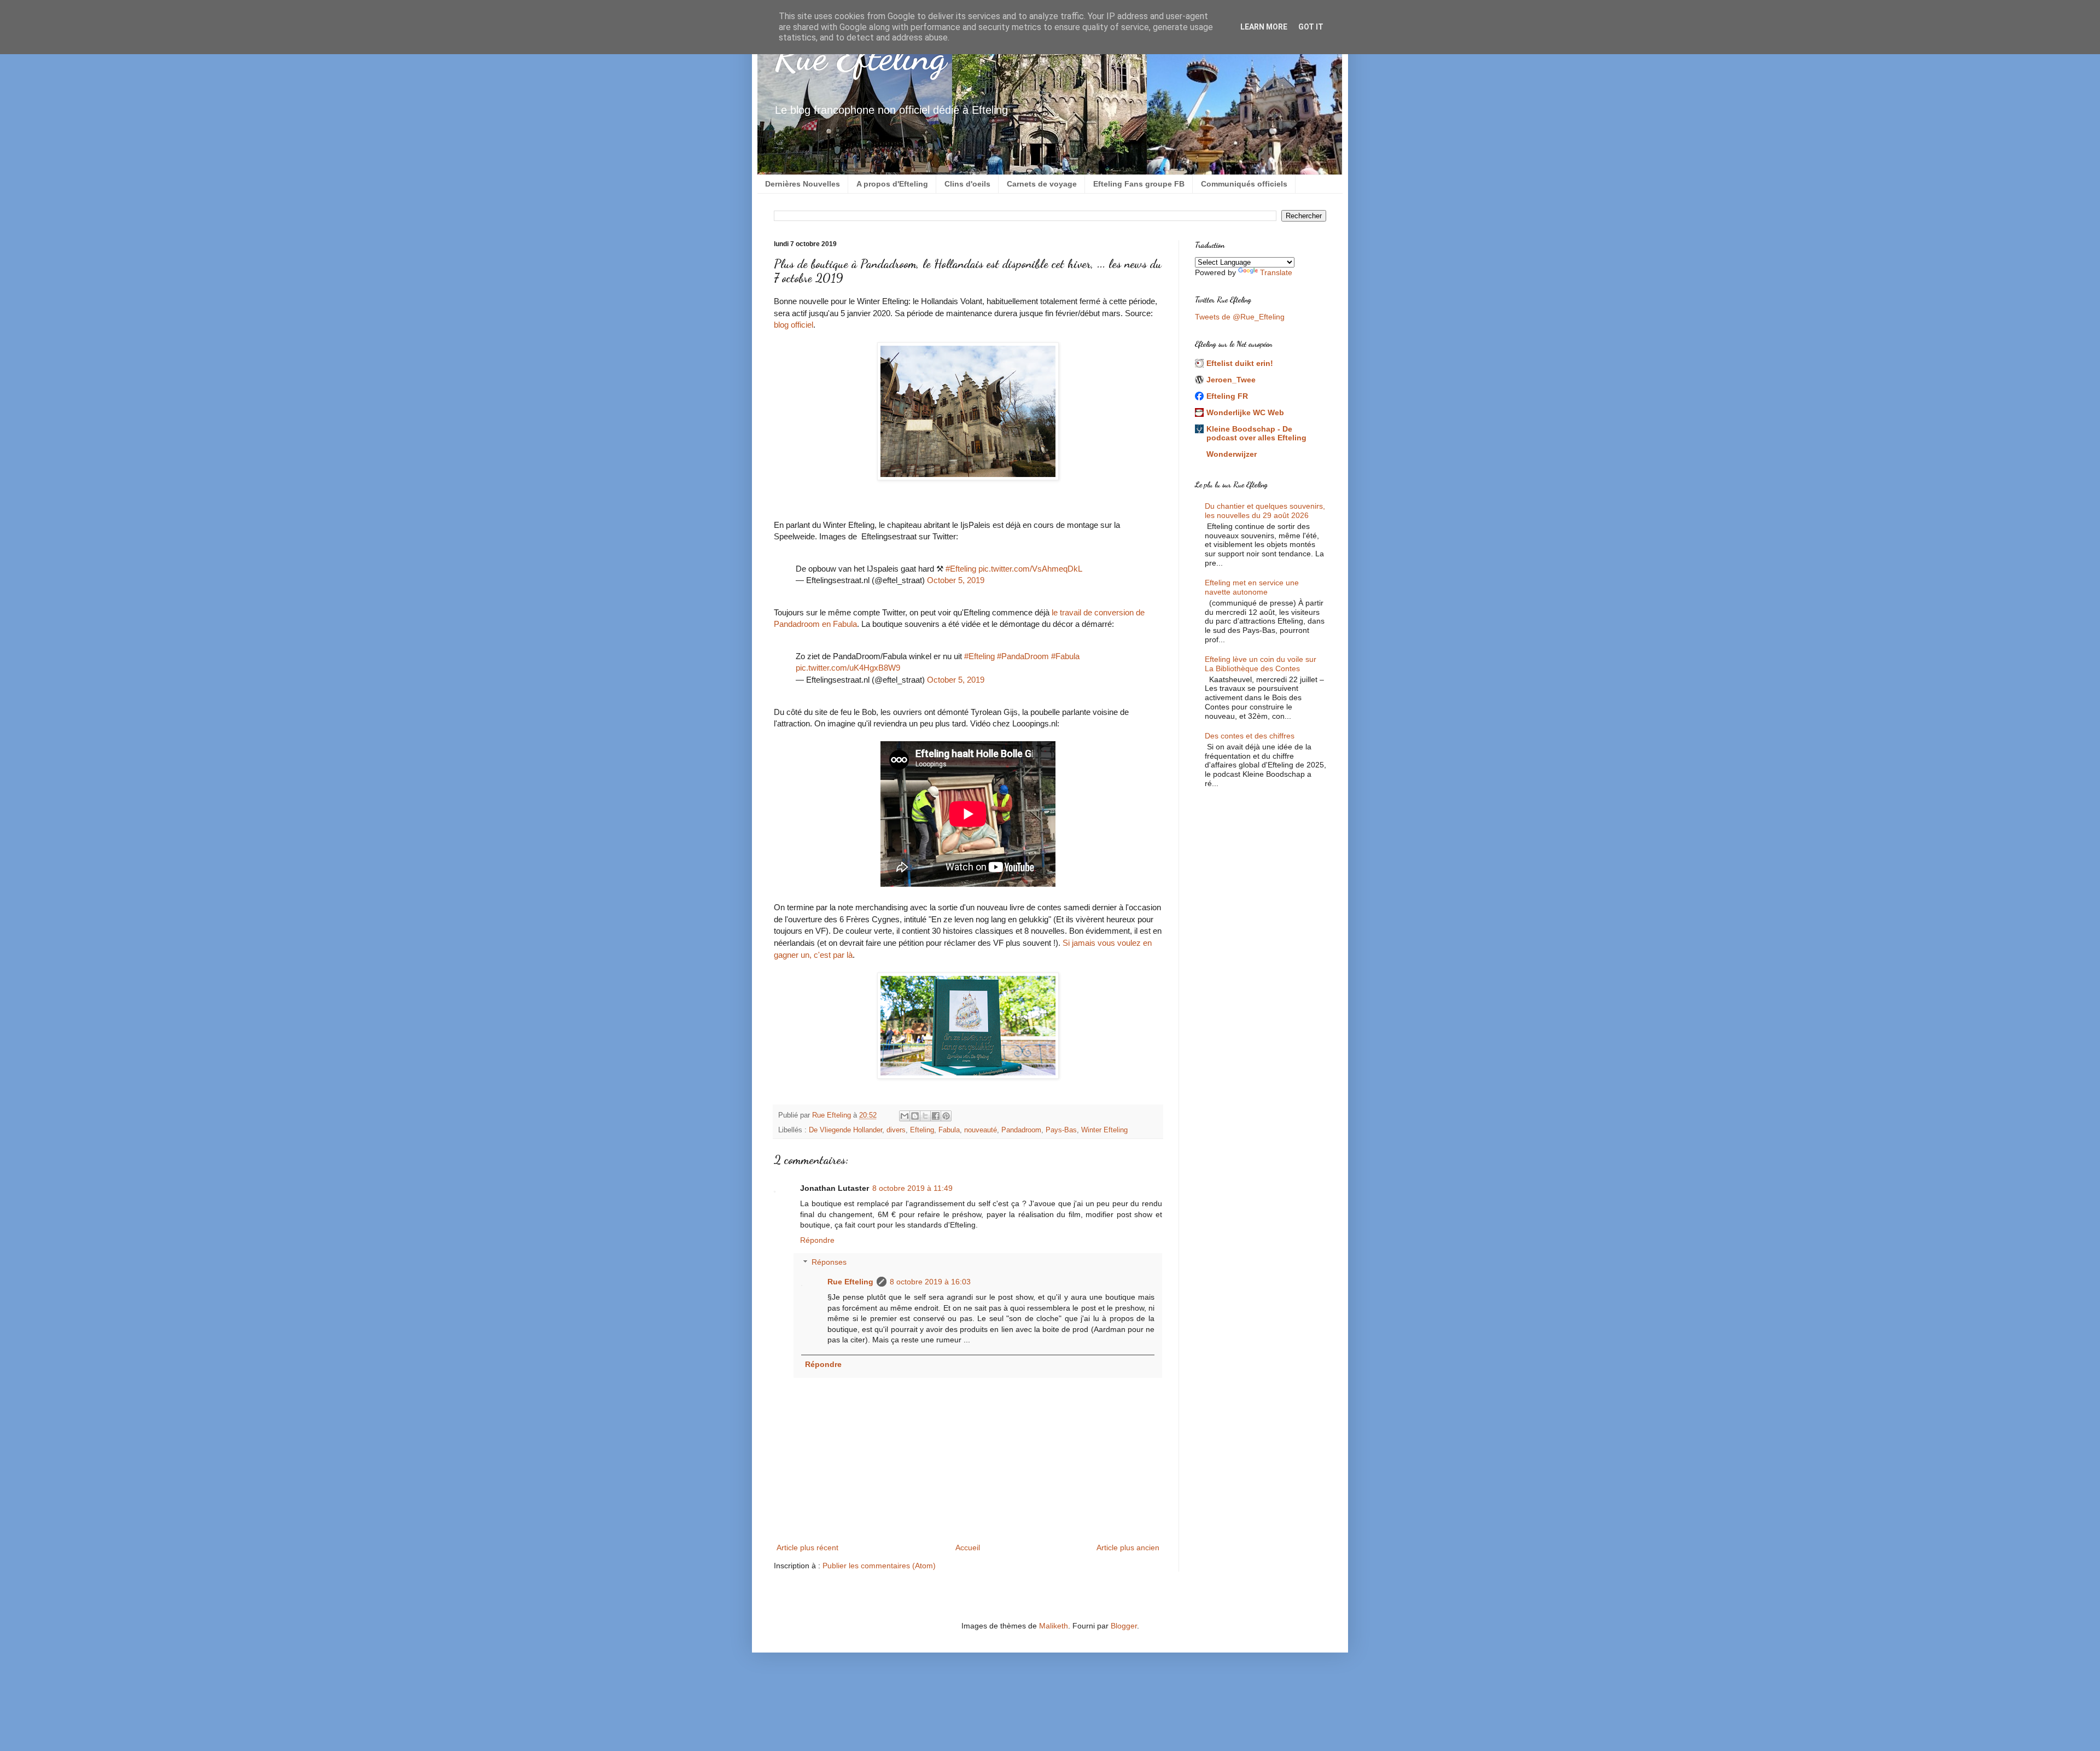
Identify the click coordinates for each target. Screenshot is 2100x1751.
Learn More (1264, 27)
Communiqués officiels (1244, 184)
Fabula (949, 1130)
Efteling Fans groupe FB (1139, 184)
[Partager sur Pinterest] (946, 1116)
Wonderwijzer (1232, 454)
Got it (1311, 27)
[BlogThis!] (915, 1116)
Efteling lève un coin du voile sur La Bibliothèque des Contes (1261, 664)
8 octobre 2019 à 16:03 (930, 1282)
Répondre (817, 1240)
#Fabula (1065, 656)
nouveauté (981, 1130)
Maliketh (1054, 1626)
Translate (1276, 272)
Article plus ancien (1128, 1548)
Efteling (922, 1130)
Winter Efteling (1104, 1130)
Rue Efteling (860, 57)
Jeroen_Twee (1231, 380)
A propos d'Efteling (892, 184)
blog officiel (794, 325)
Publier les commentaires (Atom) (879, 1566)
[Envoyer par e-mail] (905, 1116)
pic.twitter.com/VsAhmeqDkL (1030, 569)
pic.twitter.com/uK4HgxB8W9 (848, 668)
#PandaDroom (1023, 656)
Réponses (829, 1263)
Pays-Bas (1061, 1130)
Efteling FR (1227, 396)
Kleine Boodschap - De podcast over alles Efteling (1256, 433)
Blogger (1124, 1626)
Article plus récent (807, 1548)
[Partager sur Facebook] (936, 1116)
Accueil (968, 1548)
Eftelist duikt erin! (1240, 363)
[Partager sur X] (925, 1116)
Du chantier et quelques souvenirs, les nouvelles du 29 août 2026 (1265, 511)
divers (896, 1130)
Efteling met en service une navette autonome (1252, 587)
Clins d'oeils (967, 184)
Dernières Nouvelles (803, 184)
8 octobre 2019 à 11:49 (912, 1188)
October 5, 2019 (956, 580)
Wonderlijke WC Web (1245, 412)
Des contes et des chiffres (1250, 736)
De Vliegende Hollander (845, 1130)
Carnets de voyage (1042, 184)
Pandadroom (1021, 1130)
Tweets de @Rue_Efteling (1240, 317)
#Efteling (961, 569)
